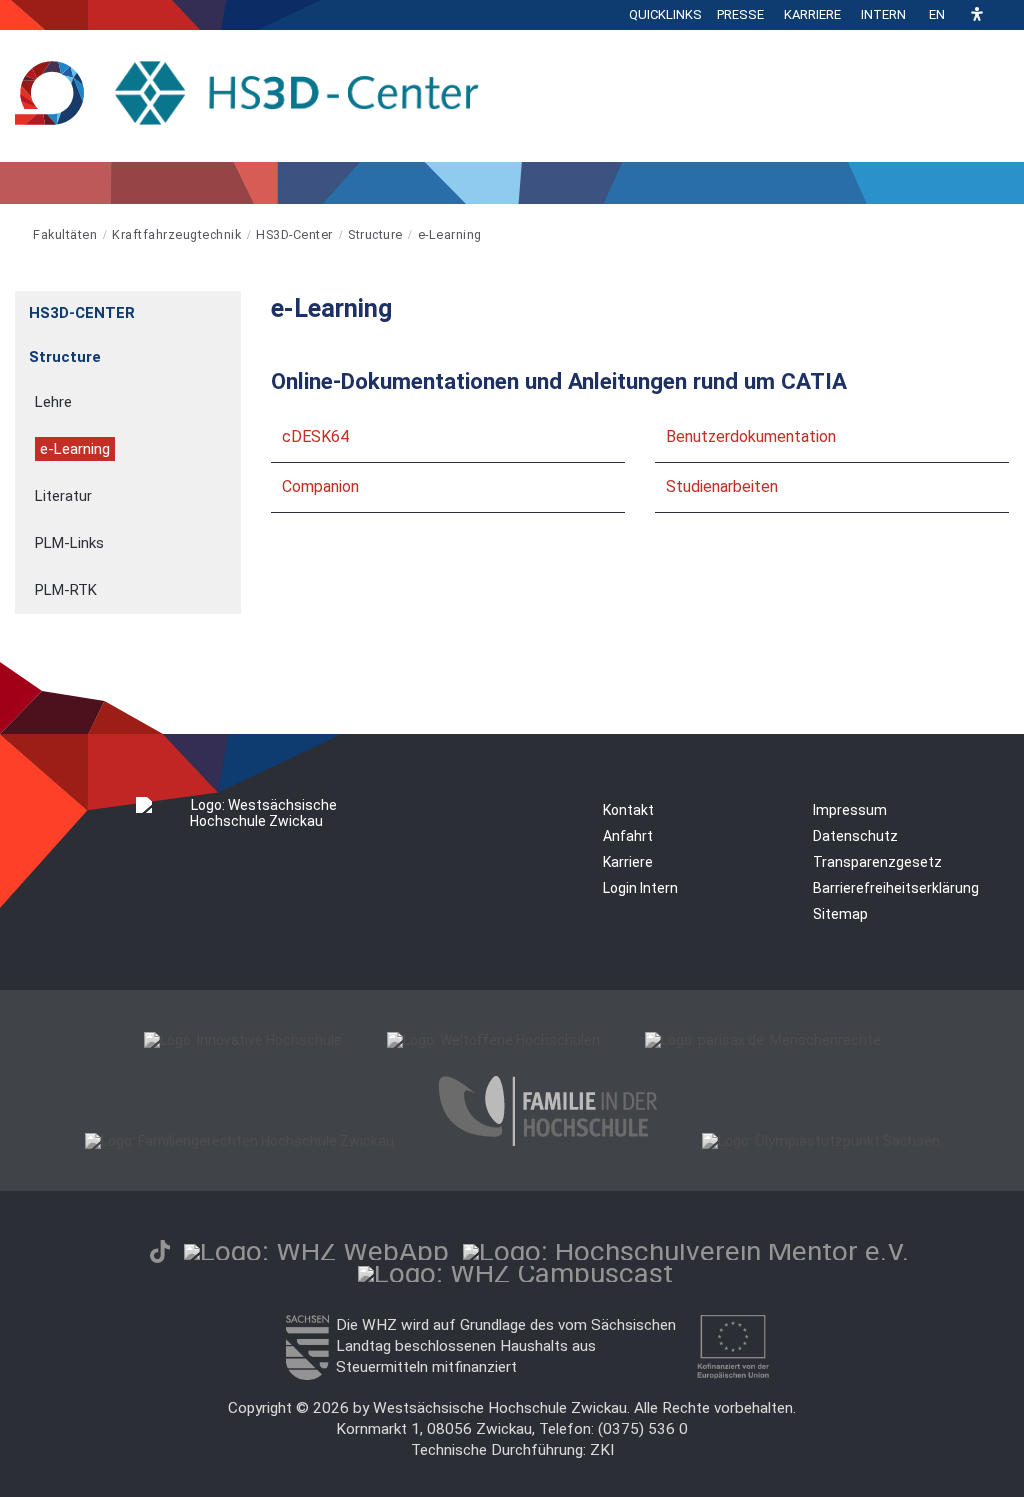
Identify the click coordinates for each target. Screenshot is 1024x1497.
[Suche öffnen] (1004, 15)
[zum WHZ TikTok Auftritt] (160, 1251)
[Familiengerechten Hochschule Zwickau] (239, 1141)
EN (937, 14)
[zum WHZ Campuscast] (515, 1273)
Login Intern (640, 888)
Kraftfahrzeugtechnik (176, 234)
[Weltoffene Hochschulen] (493, 1040)
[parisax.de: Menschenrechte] (763, 1040)
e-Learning (450, 234)
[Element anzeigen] (230, 306)
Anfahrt (628, 836)
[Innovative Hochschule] (243, 1040)
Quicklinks (665, 14)
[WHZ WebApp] (316, 1251)
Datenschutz (855, 836)
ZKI (602, 1450)
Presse (740, 14)
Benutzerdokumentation (751, 436)
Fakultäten (65, 234)
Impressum (850, 810)
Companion (320, 486)
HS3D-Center (294, 234)
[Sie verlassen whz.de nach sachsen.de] (307, 1375)
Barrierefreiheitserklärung (896, 888)
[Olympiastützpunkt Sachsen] (821, 1141)
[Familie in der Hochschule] (548, 1141)
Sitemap (840, 914)
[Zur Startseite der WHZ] (16, 234)
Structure (375, 234)
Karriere (812, 14)
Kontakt (628, 810)
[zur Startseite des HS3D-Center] (256, 94)
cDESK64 (315, 436)
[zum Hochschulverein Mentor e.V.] (686, 1251)
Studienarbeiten (722, 486)
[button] (977, 15)
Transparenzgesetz (877, 862)
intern (883, 14)
